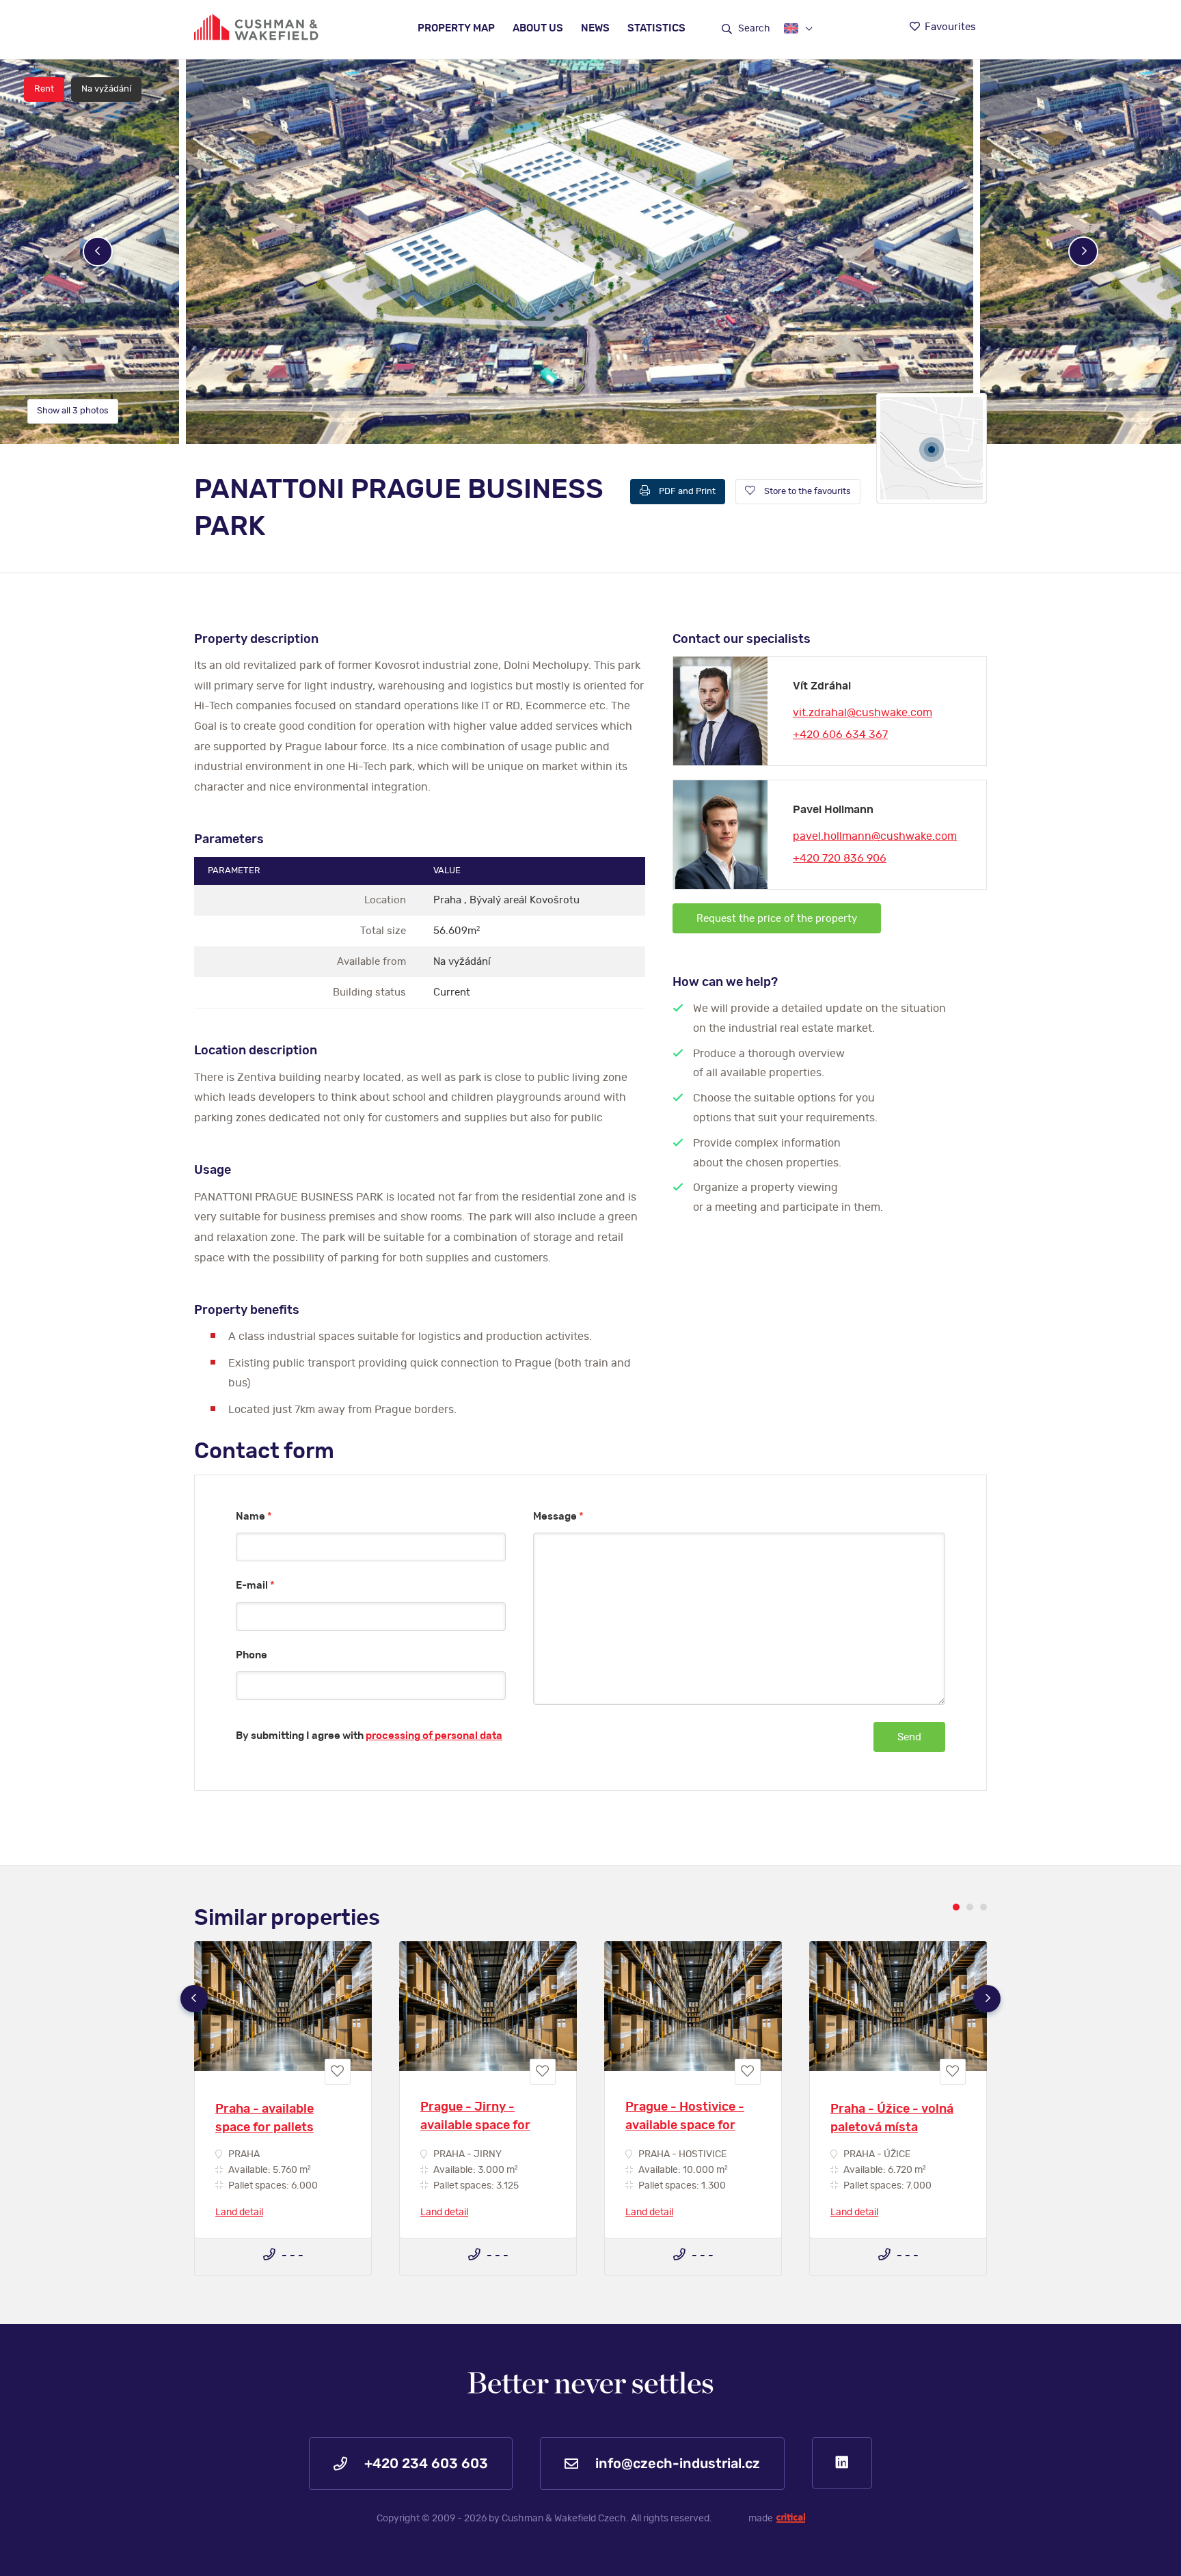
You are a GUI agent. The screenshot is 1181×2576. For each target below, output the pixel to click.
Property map (456, 28)
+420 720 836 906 (840, 858)
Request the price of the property (777, 919)
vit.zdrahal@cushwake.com (863, 713)
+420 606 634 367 (840, 735)
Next (1083, 251)
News (595, 28)
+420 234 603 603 (424, 2464)
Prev (98, 251)
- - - (291, 2256)
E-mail (255, 1586)
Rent (44, 89)
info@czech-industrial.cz (676, 2464)
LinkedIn (842, 2463)
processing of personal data (434, 1736)
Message (558, 1517)
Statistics (656, 28)
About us (538, 28)
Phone (252, 1655)
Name (254, 1517)
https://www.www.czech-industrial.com (256, 27)
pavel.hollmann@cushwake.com (875, 836)
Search (753, 29)
